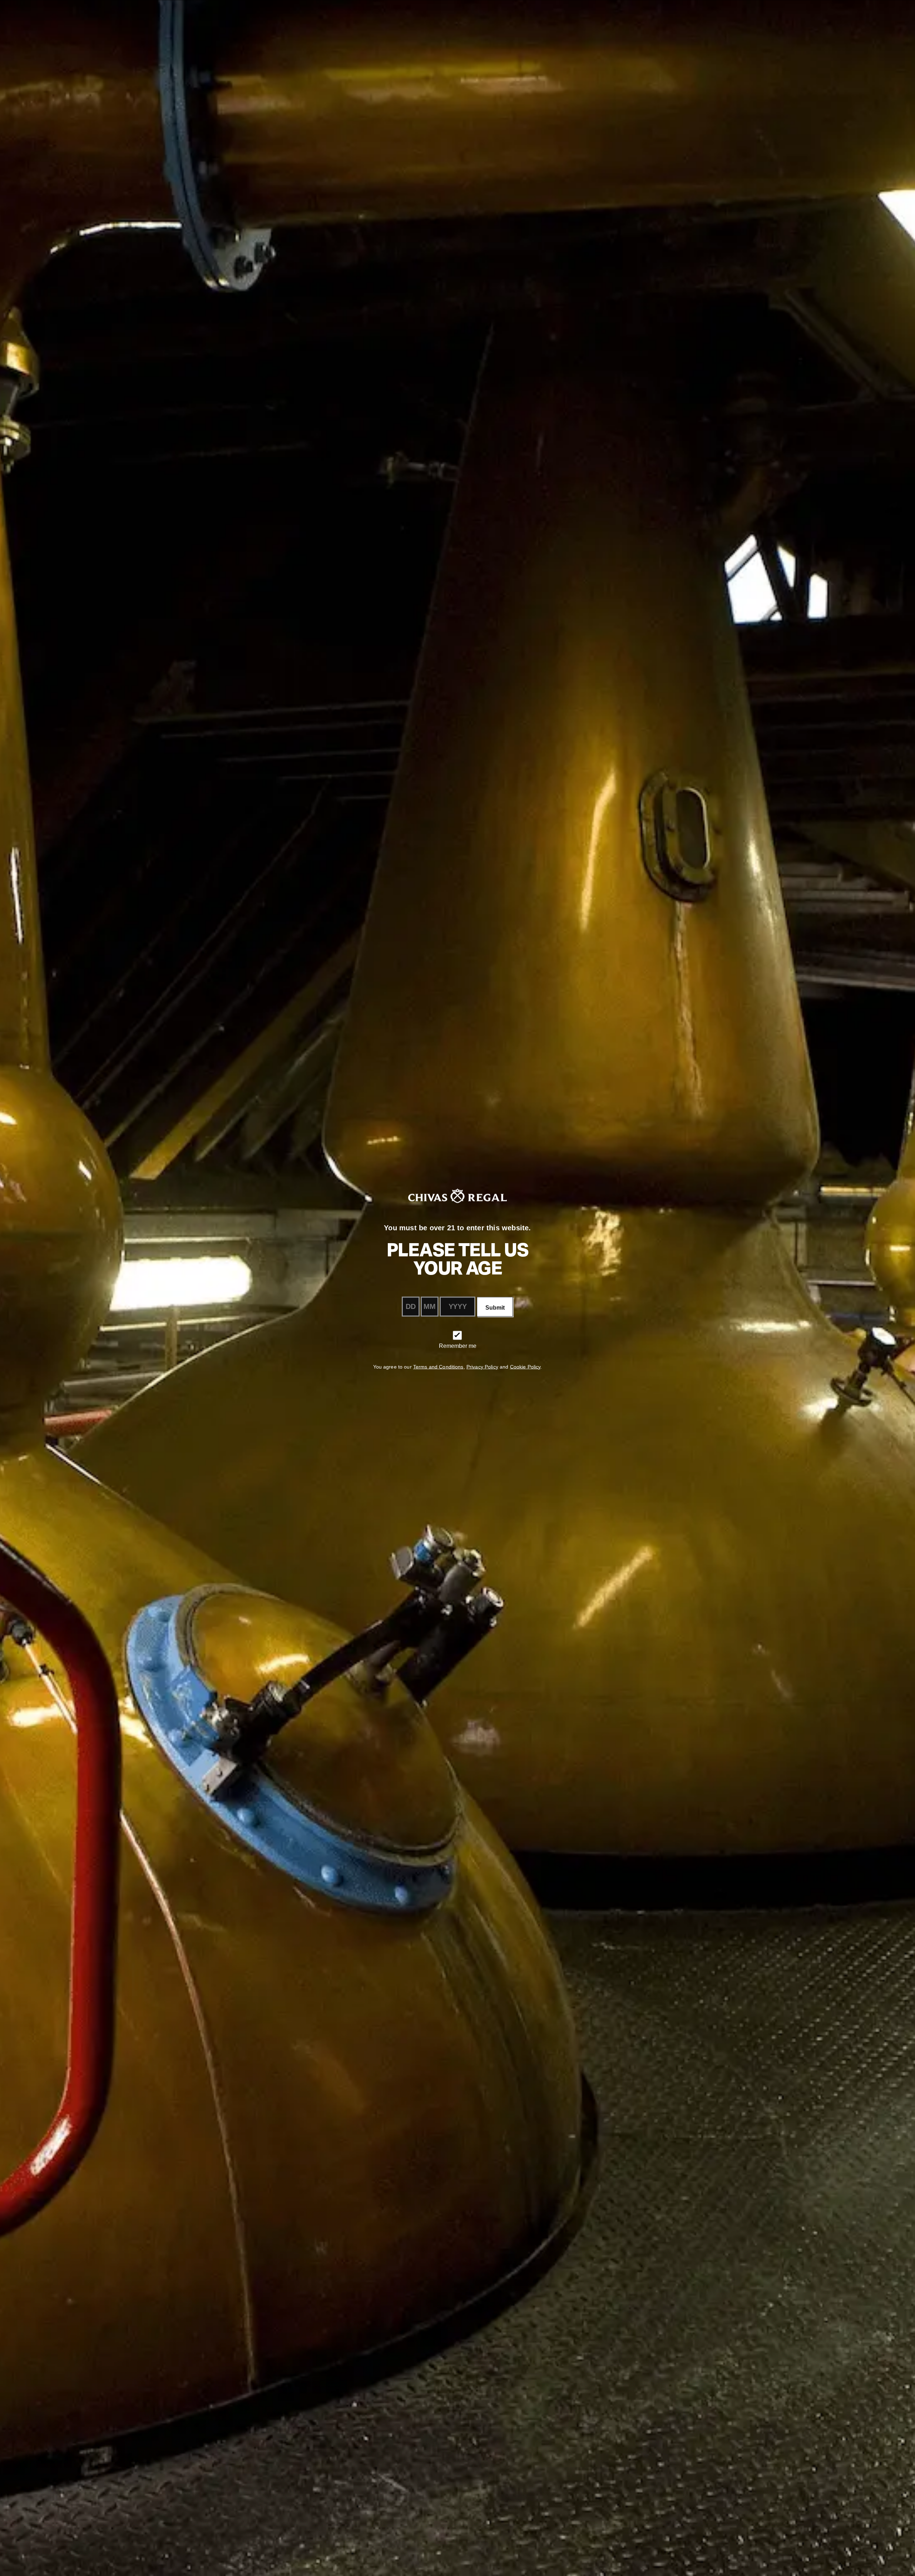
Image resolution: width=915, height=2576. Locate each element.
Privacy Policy (482, 1367)
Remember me (458, 1346)
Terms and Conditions (438, 1367)
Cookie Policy (525, 1367)
